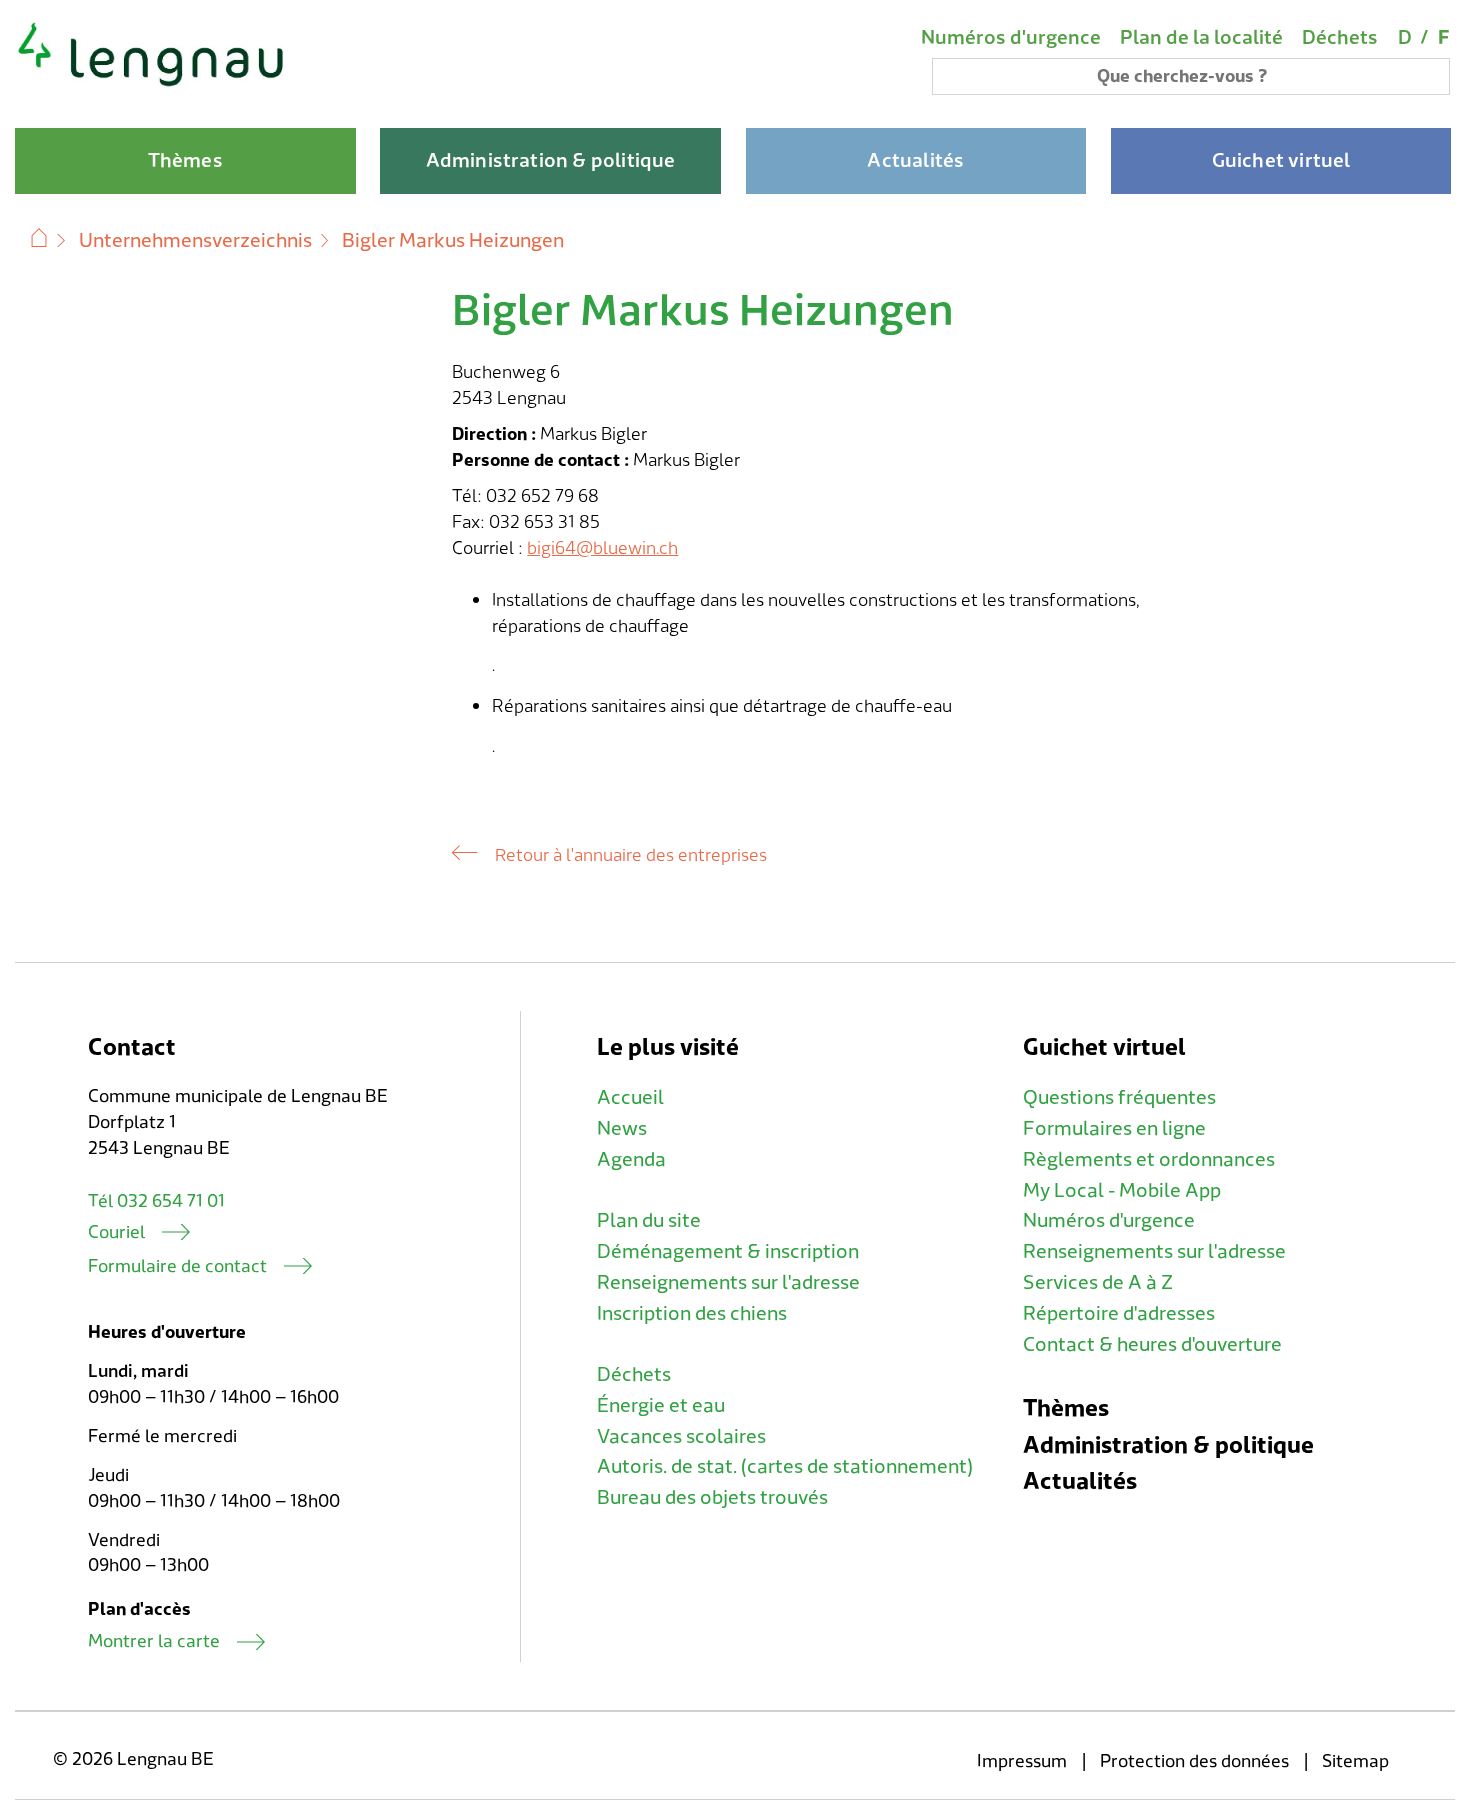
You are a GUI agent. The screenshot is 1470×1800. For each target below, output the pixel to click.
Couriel (116, 1232)
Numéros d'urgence (1011, 38)
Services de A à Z (1098, 1283)
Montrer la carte (154, 1641)
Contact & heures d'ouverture (1152, 1345)
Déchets (1340, 38)
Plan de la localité (1201, 38)
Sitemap (1355, 1761)
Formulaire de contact (177, 1266)
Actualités (1080, 1481)
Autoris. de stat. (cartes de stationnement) (785, 1467)
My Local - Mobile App (1122, 1191)
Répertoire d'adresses (1119, 1314)
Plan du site (649, 1221)
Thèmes (1066, 1408)
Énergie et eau (661, 1406)
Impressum (1022, 1761)
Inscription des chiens (692, 1314)
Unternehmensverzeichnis (195, 241)
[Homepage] (151, 84)
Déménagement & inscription (728, 1252)
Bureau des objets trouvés (712, 1498)
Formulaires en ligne (1114, 1129)
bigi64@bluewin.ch (602, 548)
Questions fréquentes (1119, 1098)
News (622, 1129)
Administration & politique (1168, 1445)
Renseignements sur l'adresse (728, 1283)
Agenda (631, 1160)
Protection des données (1194, 1761)
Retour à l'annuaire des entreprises (631, 856)
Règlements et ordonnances (1149, 1160)
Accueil (630, 1098)
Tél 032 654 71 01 (156, 1201)
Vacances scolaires (681, 1437)
